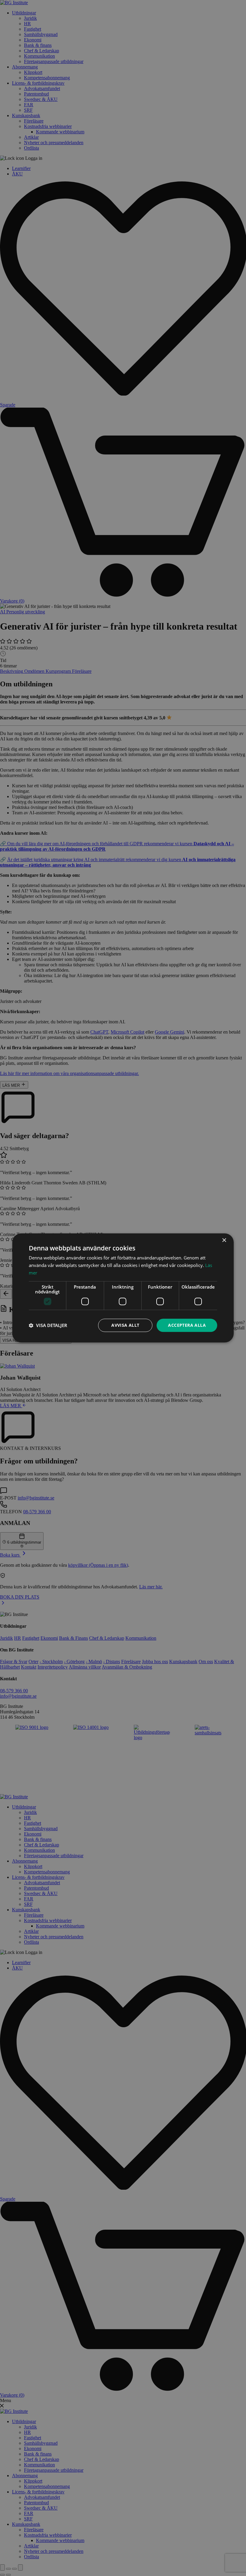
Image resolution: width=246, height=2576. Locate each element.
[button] (48, 1325)
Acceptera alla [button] (187, 1325)
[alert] (123, 1288)
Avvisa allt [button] (125, 1325)
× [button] (224, 1240)
